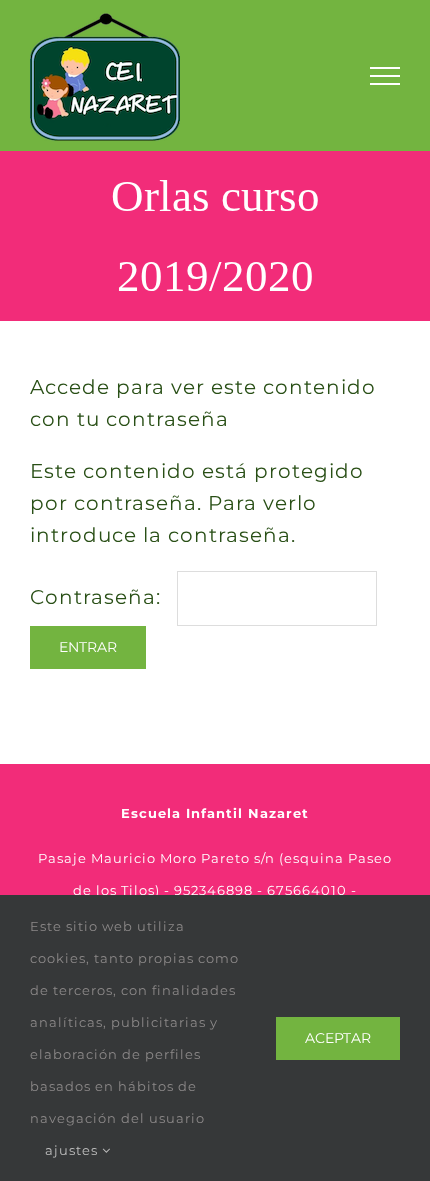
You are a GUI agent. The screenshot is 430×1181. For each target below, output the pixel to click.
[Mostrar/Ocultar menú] (385, 76)
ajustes (73, 1150)
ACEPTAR (338, 1038)
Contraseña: (98, 597)
